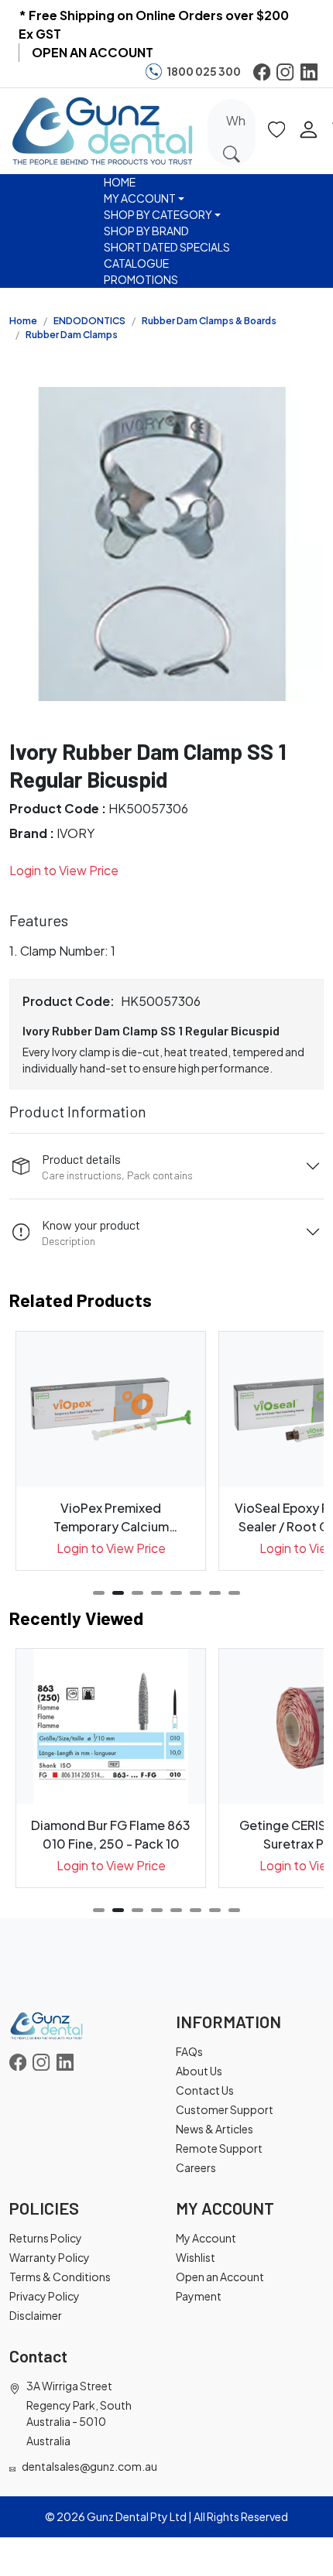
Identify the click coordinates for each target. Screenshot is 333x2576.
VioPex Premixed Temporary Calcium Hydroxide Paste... (111, 1518)
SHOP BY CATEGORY (158, 214)
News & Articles (215, 2129)
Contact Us (205, 2090)
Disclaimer (36, 2315)
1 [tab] (99, 1593)
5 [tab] (176, 1593)
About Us (199, 2071)
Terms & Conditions (60, 2277)
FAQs (189, 2051)
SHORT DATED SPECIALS (167, 247)
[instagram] (285, 72)
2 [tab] (118, 1593)
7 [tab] (215, 1593)
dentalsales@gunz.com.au (89, 2466)
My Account (206, 2238)
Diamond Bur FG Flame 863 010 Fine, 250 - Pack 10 (111, 1834)
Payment (199, 2296)
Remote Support (219, 2148)
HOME (120, 182)
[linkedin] (309, 72)
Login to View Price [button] (64, 870)
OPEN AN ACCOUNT (93, 52)
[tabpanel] (111, 1451)
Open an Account (220, 2277)
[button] (276, 128)
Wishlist (196, 2257)
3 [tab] (137, 1593)
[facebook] (262, 72)
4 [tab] (157, 1593)
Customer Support (225, 2109)
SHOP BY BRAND (146, 231)
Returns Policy (46, 2238)
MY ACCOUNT (140, 198)
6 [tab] (196, 1593)
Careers (196, 2167)
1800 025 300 (204, 71)
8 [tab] (234, 1593)
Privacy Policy (45, 2296)
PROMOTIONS (141, 279)
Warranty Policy (50, 2257)
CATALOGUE (136, 263)
